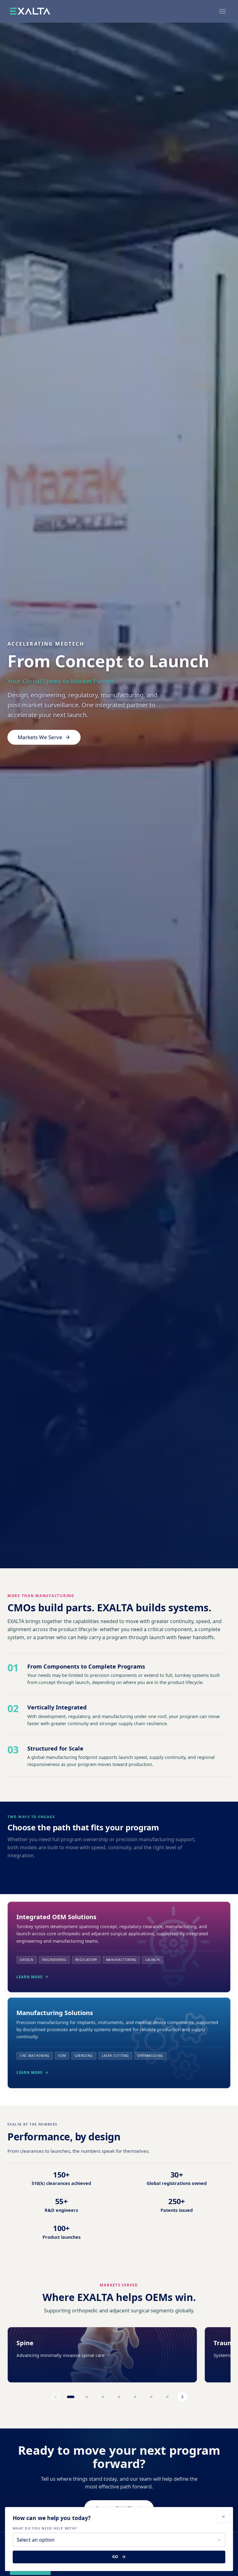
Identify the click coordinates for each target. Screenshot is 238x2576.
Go (115, 2557)
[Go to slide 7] (167, 2397)
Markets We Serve (40, 737)
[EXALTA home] (30, 11)
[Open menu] (223, 11)
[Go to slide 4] (119, 2397)
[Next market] (182, 2397)
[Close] (223, 2517)
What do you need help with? (45, 2528)
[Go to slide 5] (135, 2397)
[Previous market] (56, 2397)
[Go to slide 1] (71, 2397)
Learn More (29, 1977)
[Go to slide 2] (87, 2397)
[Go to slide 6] (151, 2397)
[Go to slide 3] (103, 2397)
